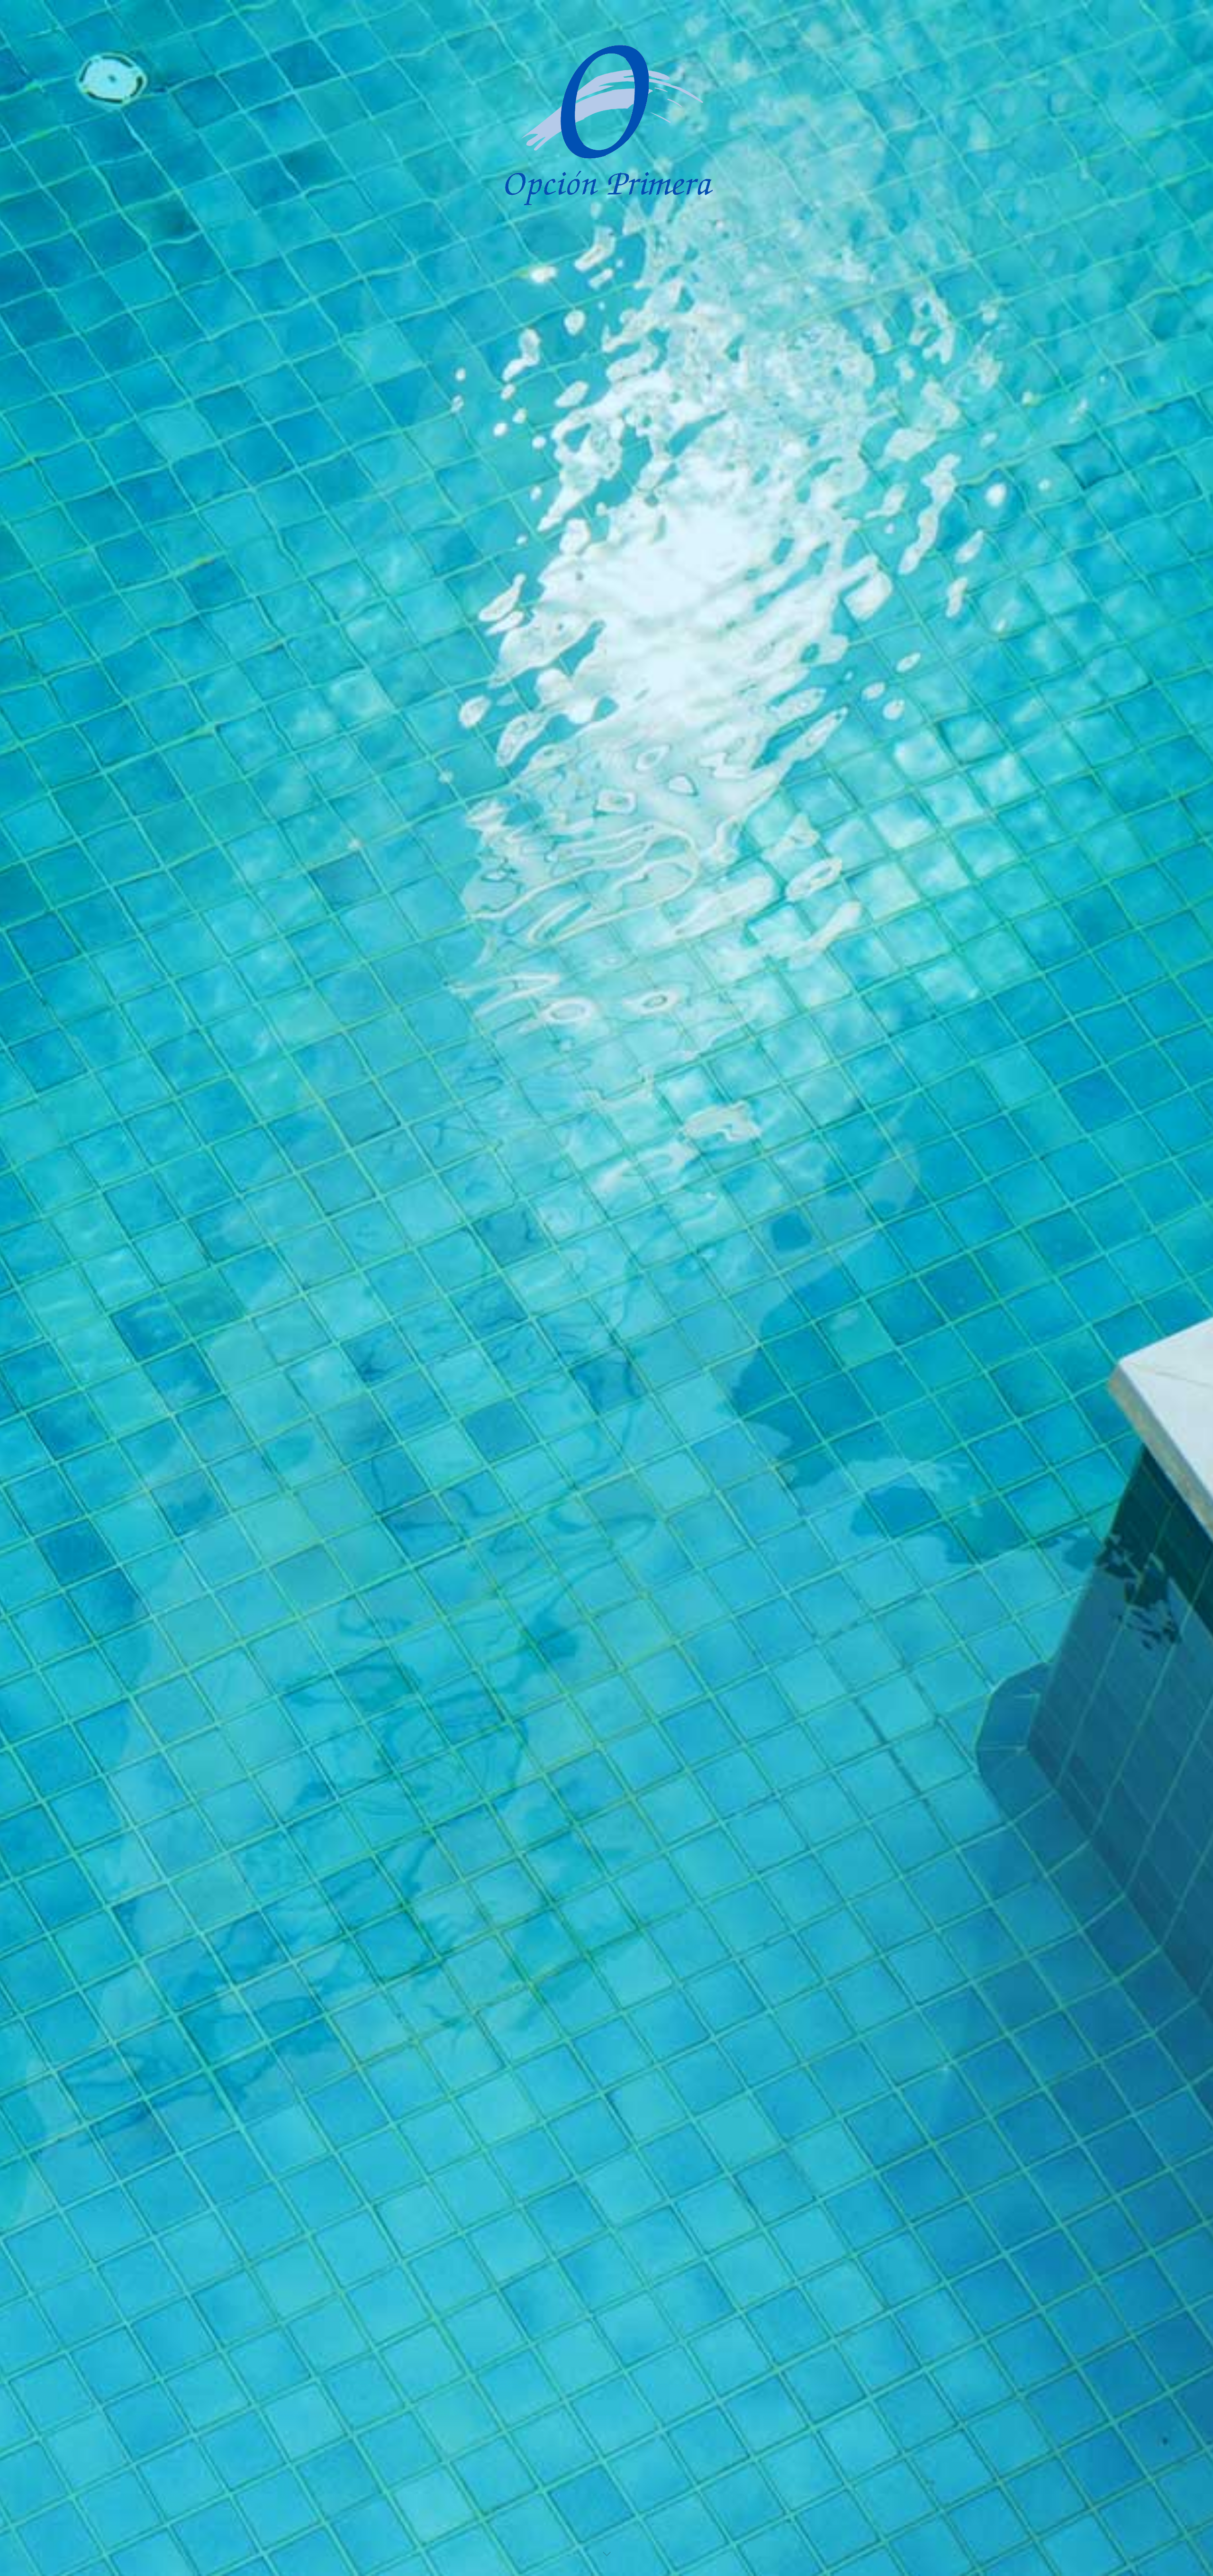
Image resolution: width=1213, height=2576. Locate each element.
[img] (606, 1288)
